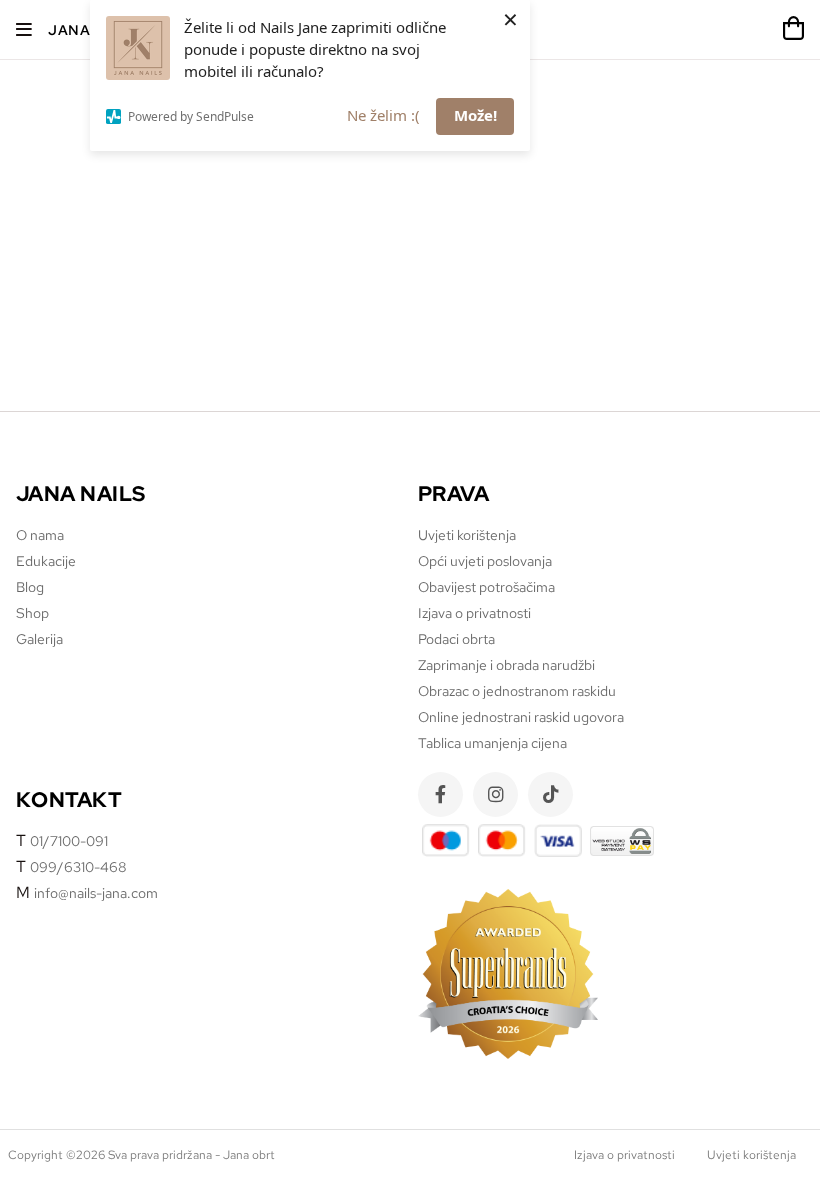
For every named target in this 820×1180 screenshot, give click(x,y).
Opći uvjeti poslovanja (485, 561)
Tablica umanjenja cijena (492, 743)
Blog (30, 587)
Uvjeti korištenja (467, 535)
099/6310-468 (78, 867)
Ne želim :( (383, 115)
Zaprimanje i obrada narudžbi (506, 665)
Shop (32, 613)
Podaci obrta (456, 639)
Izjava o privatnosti (474, 613)
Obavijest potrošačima (486, 587)
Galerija (39, 639)
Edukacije (46, 561)
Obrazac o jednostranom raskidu (517, 691)
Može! (475, 115)
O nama (40, 535)
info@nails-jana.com (96, 893)
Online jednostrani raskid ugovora (521, 717)
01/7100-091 (69, 841)
